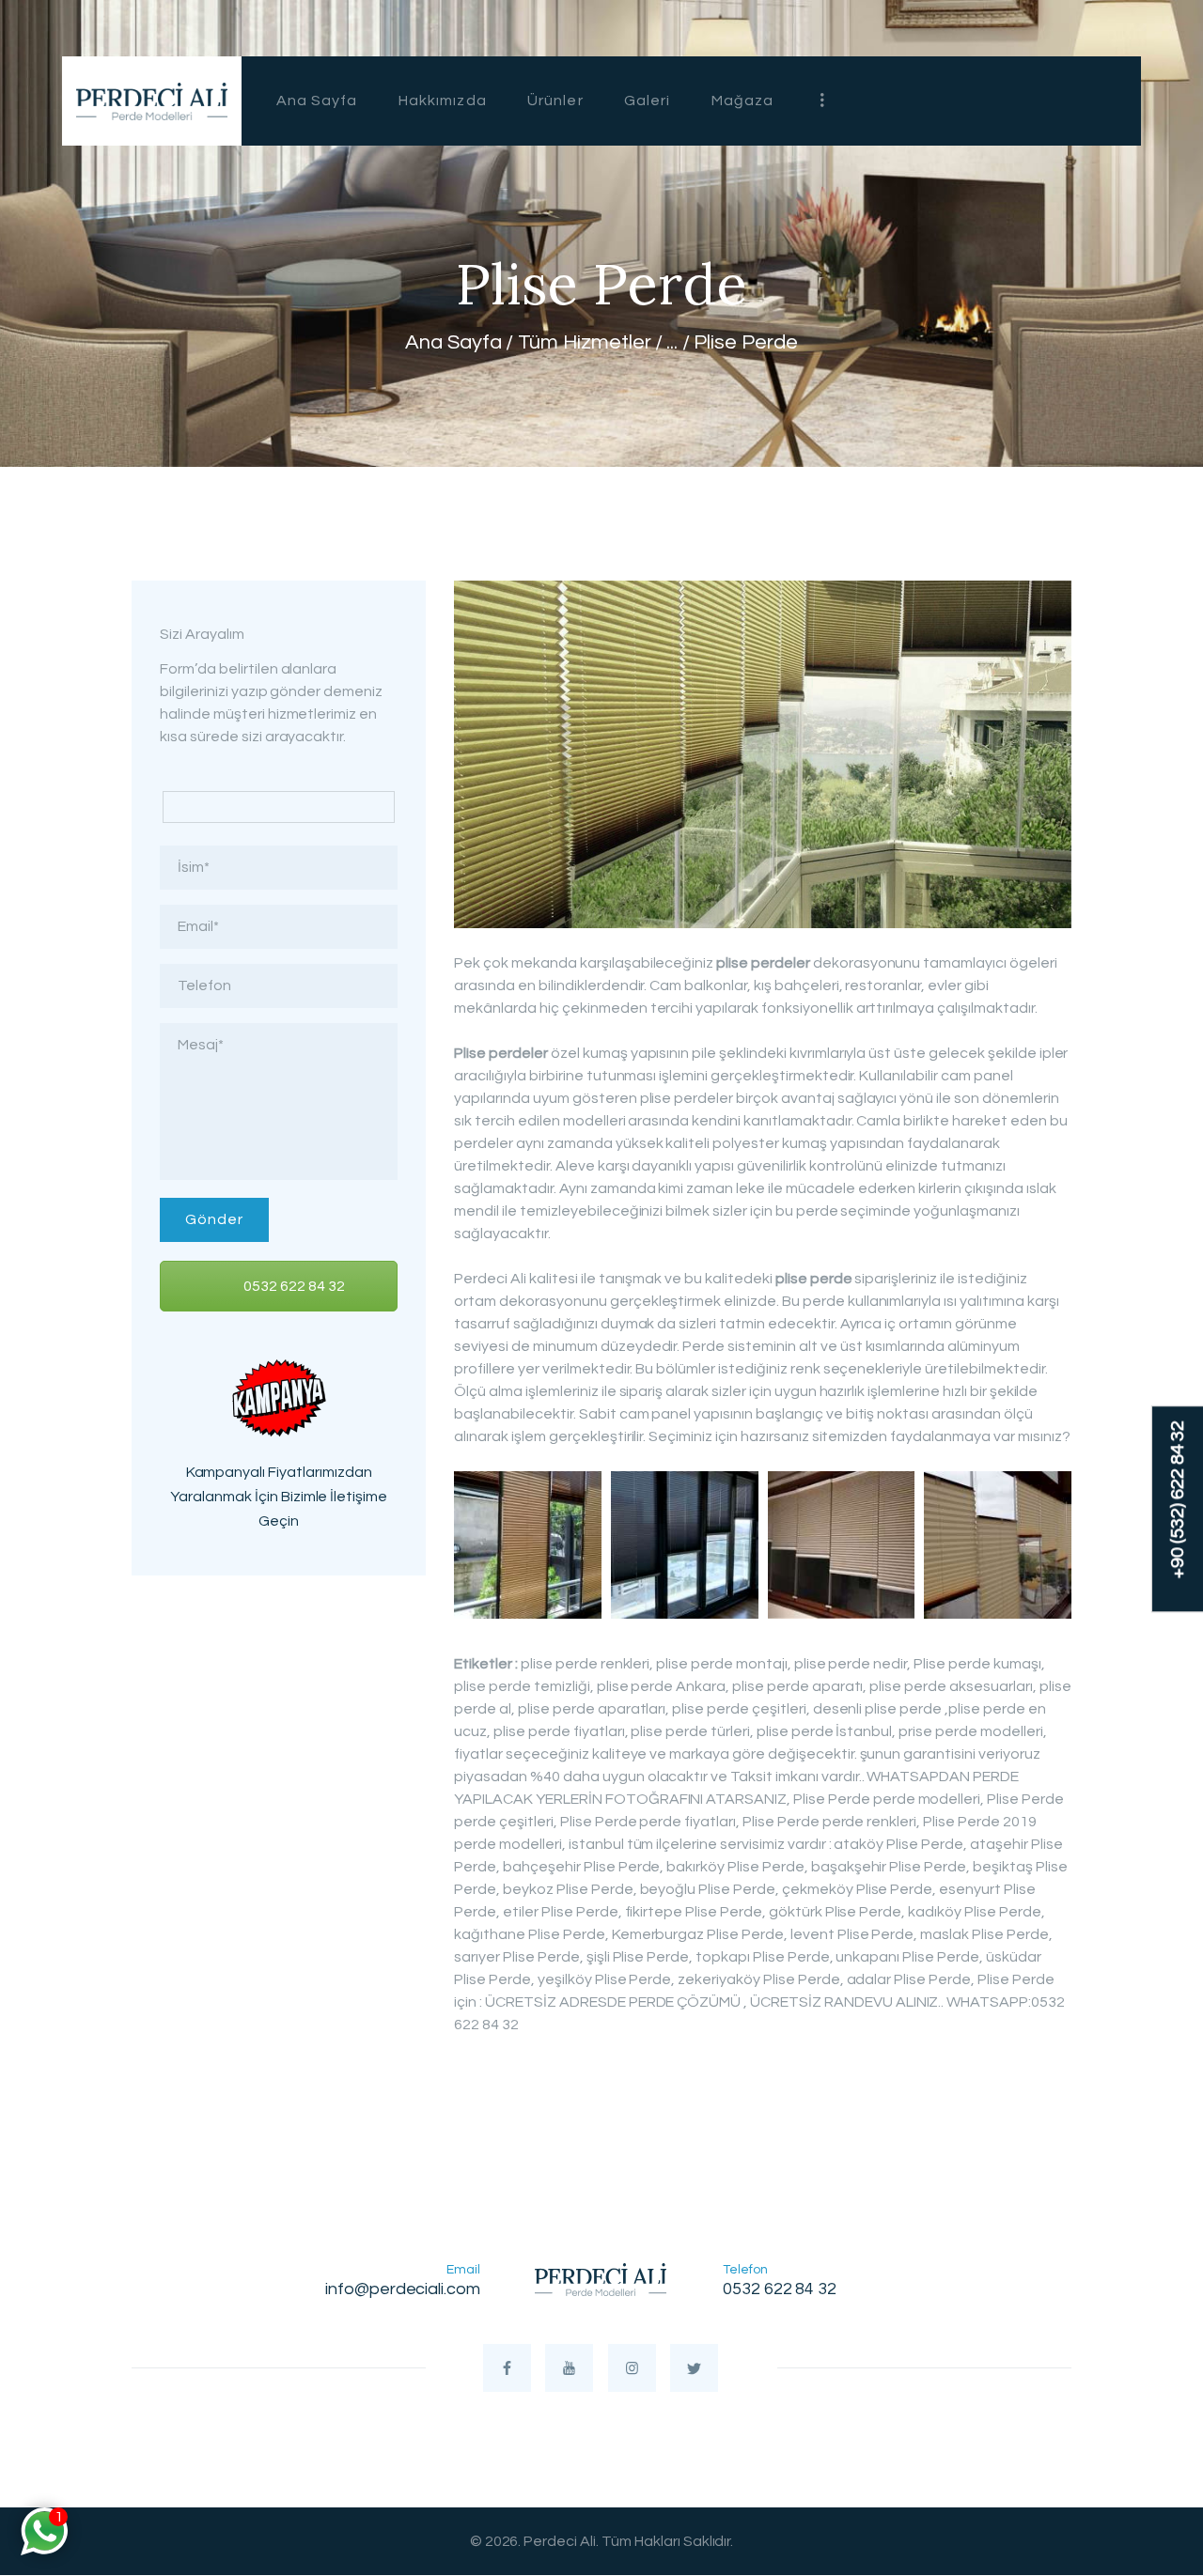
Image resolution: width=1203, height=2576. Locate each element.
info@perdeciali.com (403, 2289)
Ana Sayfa (453, 342)
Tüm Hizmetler (585, 342)
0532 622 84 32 (293, 1286)
